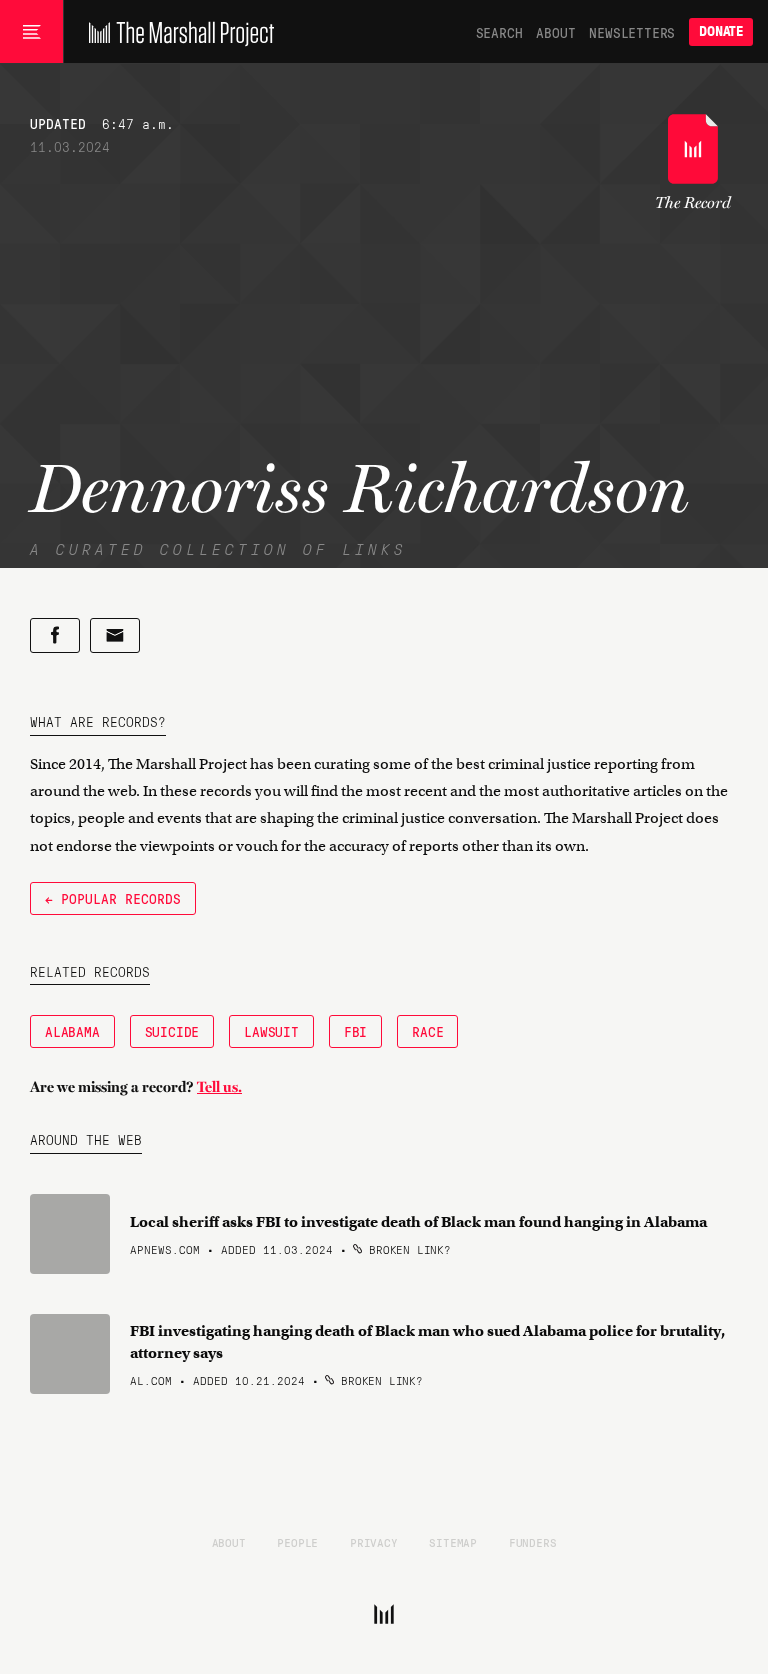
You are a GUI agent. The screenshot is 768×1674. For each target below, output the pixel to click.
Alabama (72, 1031)
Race (427, 1031)
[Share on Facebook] (55, 635)
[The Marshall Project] (176, 32)
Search (499, 32)
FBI (355, 1031)
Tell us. (219, 1087)
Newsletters (632, 32)
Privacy (374, 1542)
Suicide (172, 1031)
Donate (721, 31)
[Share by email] (115, 635)
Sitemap (453, 1542)
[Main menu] (31, 32)
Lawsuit (271, 1031)
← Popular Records (113, 898)
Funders (533, 1542)
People (297, 1542)
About (555, 32)
